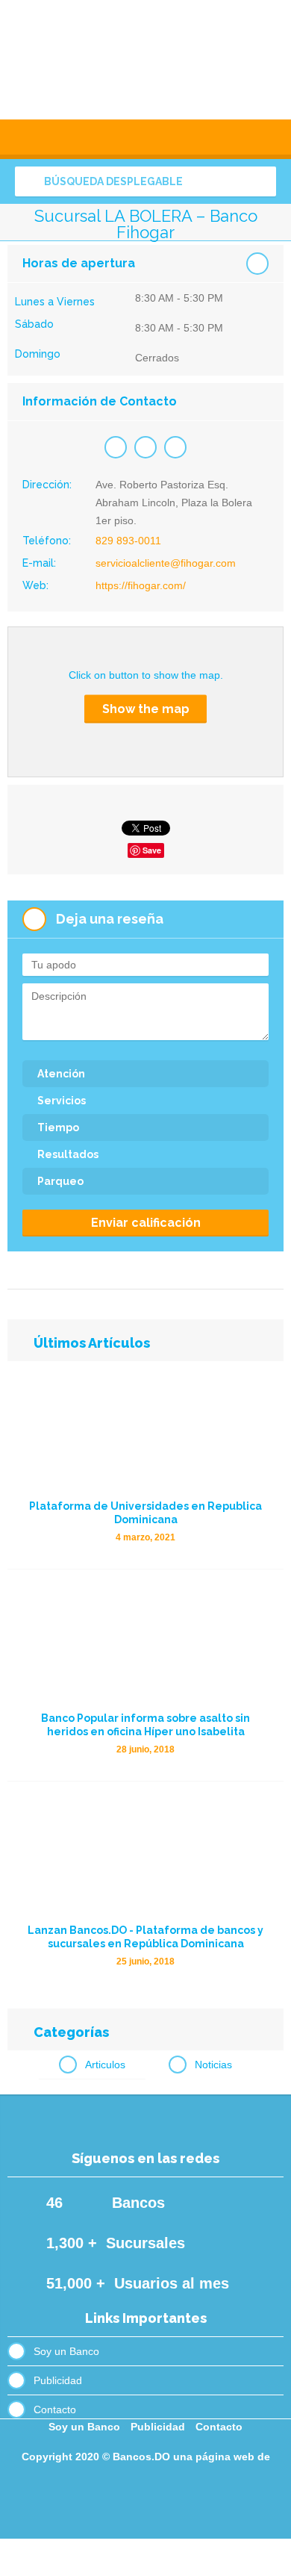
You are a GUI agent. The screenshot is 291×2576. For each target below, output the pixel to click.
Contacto (55, 2409)
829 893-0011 (128, 541)
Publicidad (58, 2380)
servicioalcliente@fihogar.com (166, 563)
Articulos (105, 2065)
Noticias (213, 2065)
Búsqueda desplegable (112, 181)
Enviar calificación (146, 1223)
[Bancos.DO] (145, 60)
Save (152, 850)
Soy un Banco (66, 2351)
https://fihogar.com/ (141, 585)
